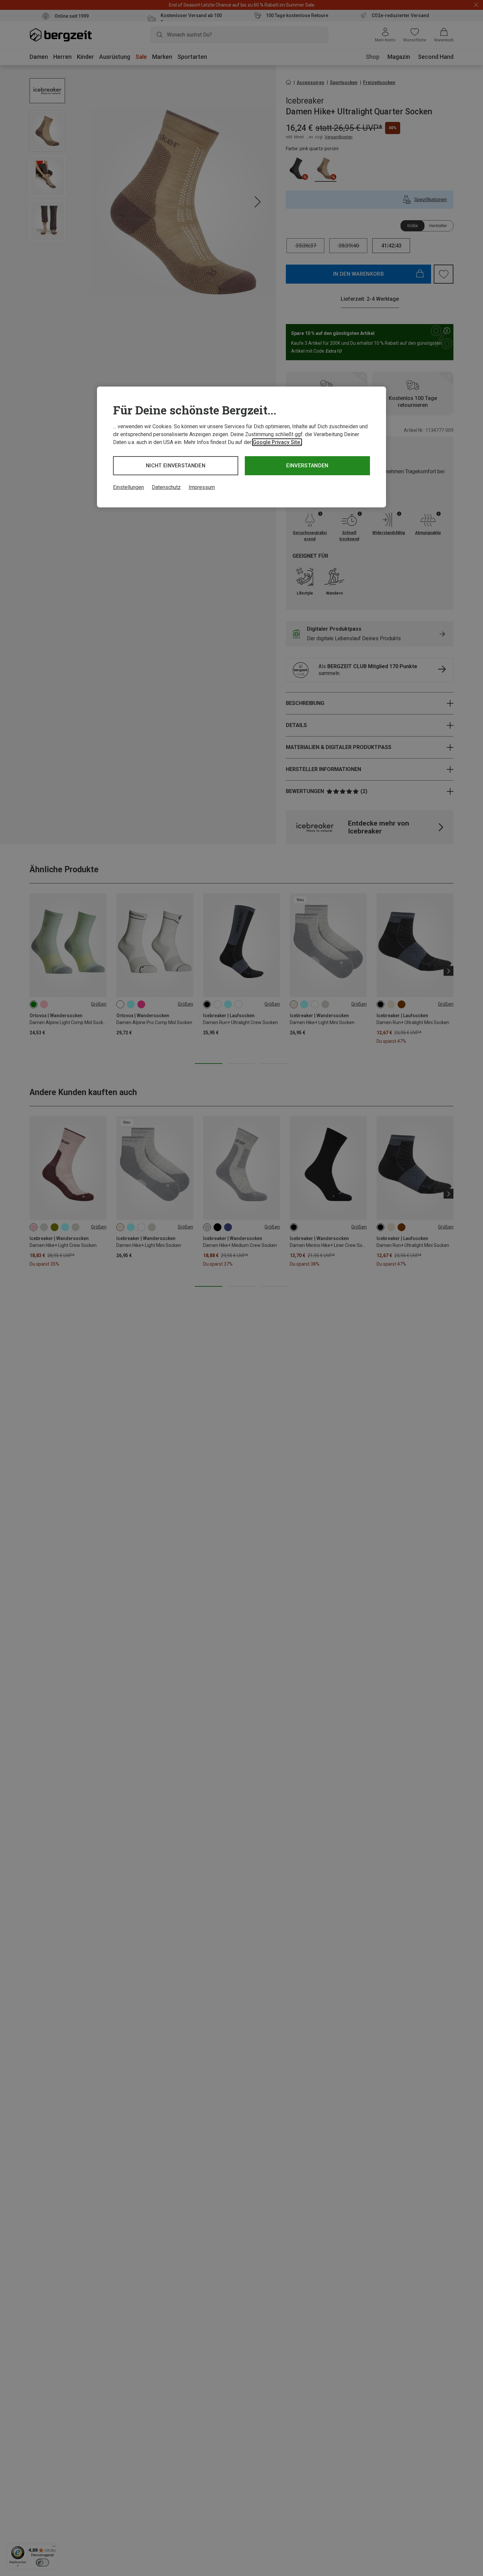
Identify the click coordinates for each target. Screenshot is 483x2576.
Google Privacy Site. (277, 442)
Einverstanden (307, 466)
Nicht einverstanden (176, 466)
